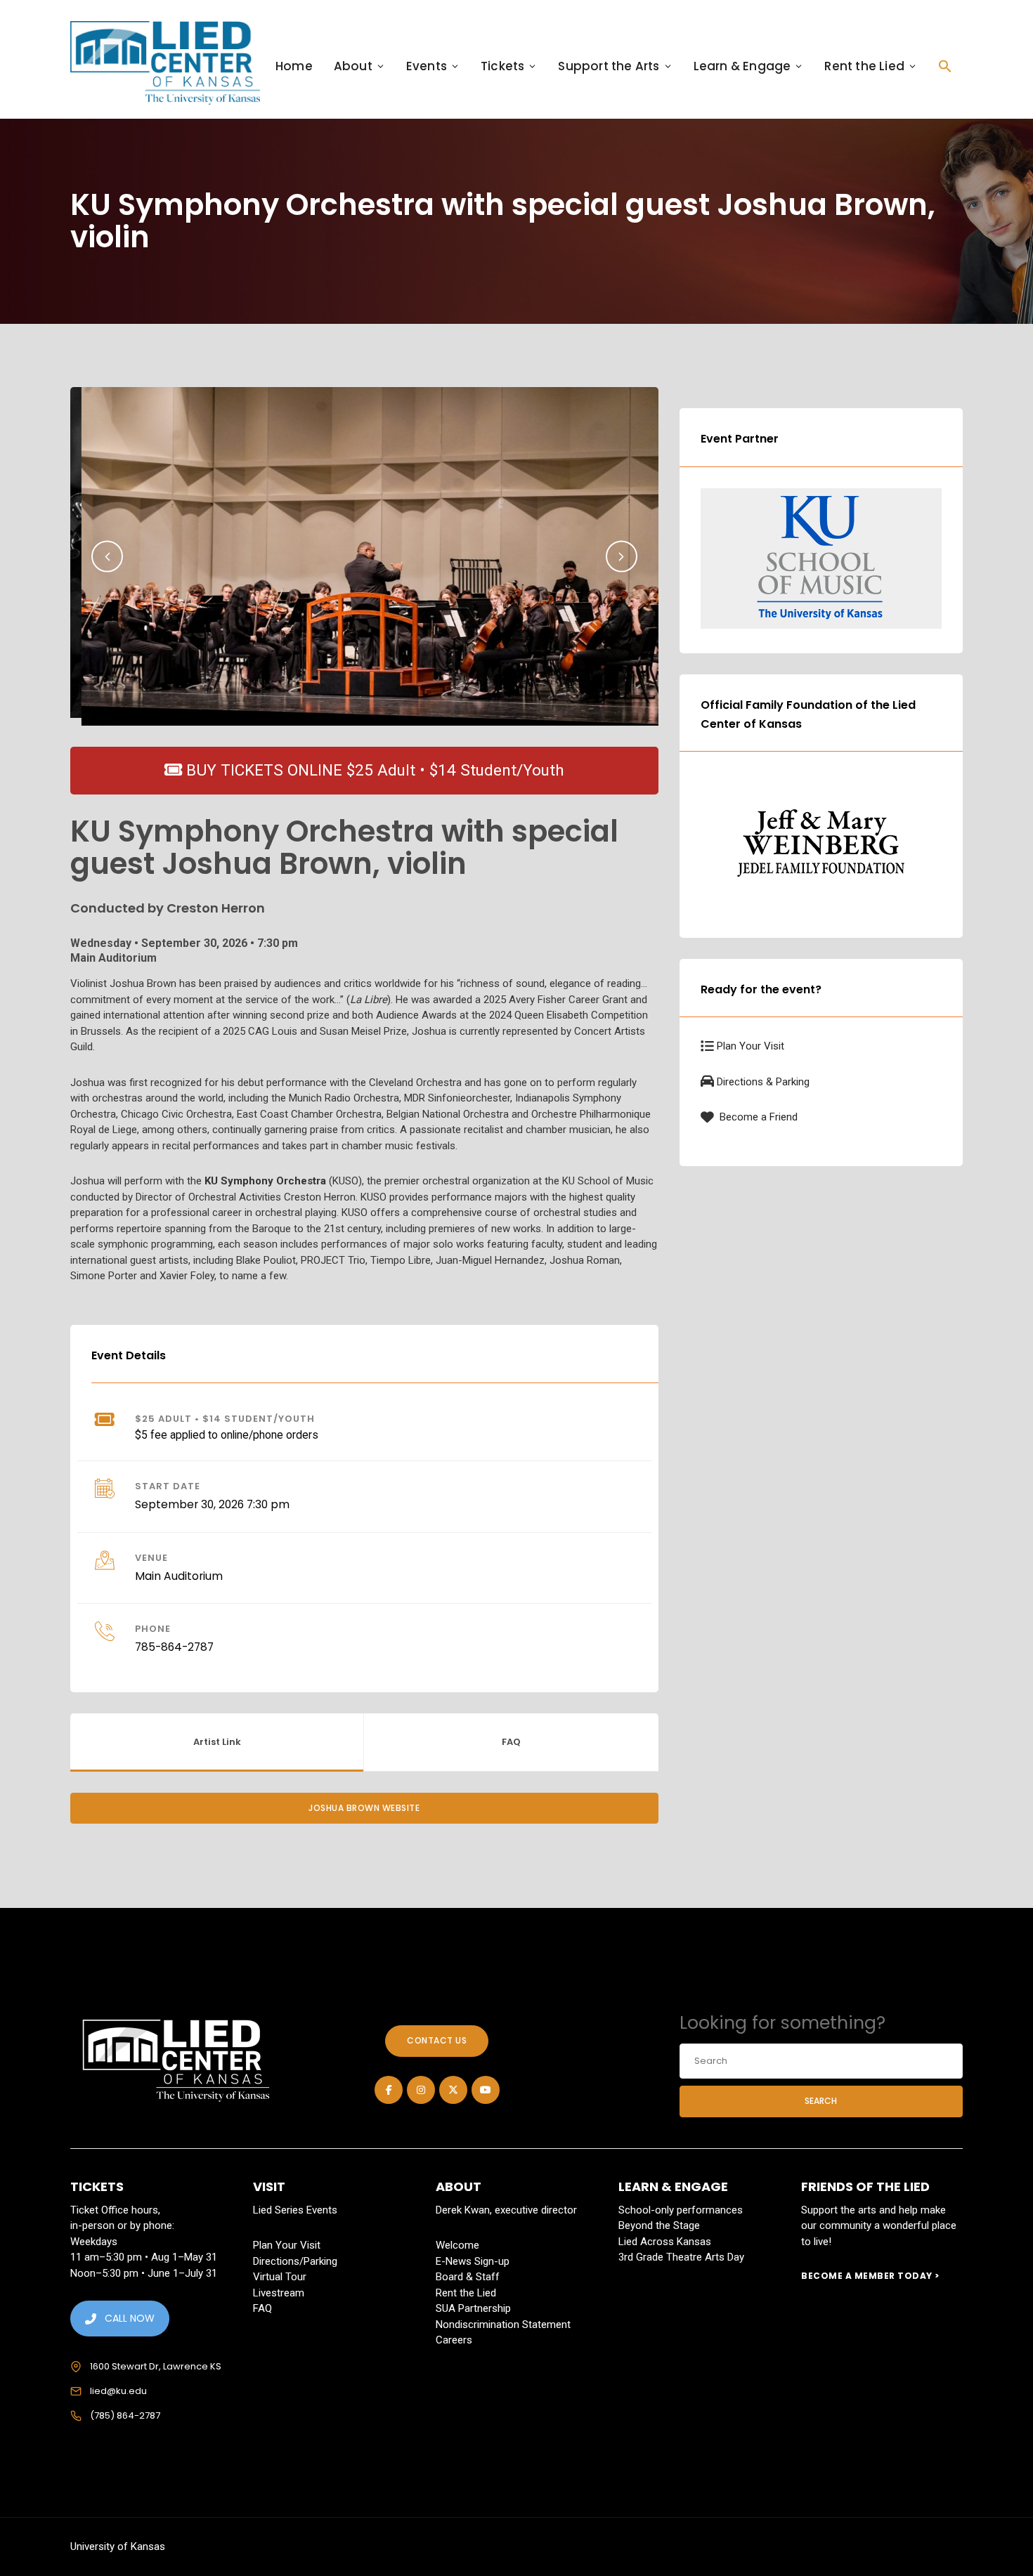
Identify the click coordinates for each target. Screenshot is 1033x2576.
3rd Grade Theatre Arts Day (681, 2257)
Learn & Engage (742, 66)
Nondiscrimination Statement (503, 2325)
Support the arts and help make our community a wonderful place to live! (879, 2226)
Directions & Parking (763, 1082)
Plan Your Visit (751, 1046)
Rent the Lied (864, 66)
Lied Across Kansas (665, 2242)
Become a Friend (757, 1117)
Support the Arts (609, 66)
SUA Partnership (473, 2308)
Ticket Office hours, (115, 2210)
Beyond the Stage (659, 2225)
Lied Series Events (295, 2210)
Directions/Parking (295, 2261)
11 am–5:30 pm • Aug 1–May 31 (144, 2257)
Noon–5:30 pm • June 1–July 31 (144, 2273)
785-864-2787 (174, 1647)
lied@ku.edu (118, 2391)
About (353, 66)
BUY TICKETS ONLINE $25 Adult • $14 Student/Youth (373, 770)
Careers (454, 2340)
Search (821, 2101)
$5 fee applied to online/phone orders (227, 1435)
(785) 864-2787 (125, 2415)
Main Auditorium (179, 1576)
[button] (945, 66)
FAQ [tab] (511, 1742)
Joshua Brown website (364, 1808)
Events (427, 66)
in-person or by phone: (122, 2225)
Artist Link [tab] (217, 1742)
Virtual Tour (280, 2277)
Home (294, 66)
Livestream (279, 2293)
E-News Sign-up (473, 2261)
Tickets (502, 66)
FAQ (262, 2308)
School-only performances (681, 2210)
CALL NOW (130, 2318)
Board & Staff (468, 2277)
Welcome (457, 2245)
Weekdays (94, 2242)
